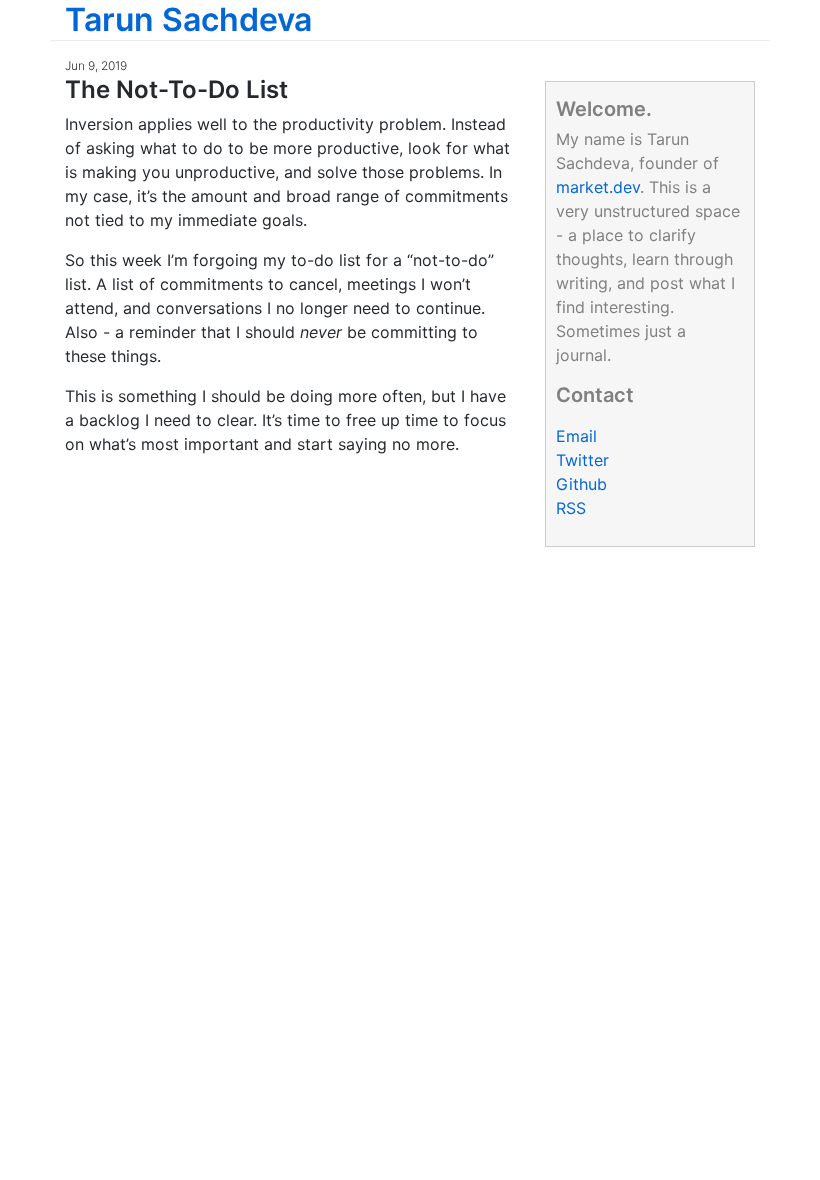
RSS (571, 508)
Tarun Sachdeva (188, 19)
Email (576, 436)
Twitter (582, 460)
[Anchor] (300, 87)
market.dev (598, 187)
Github (581, 484)
